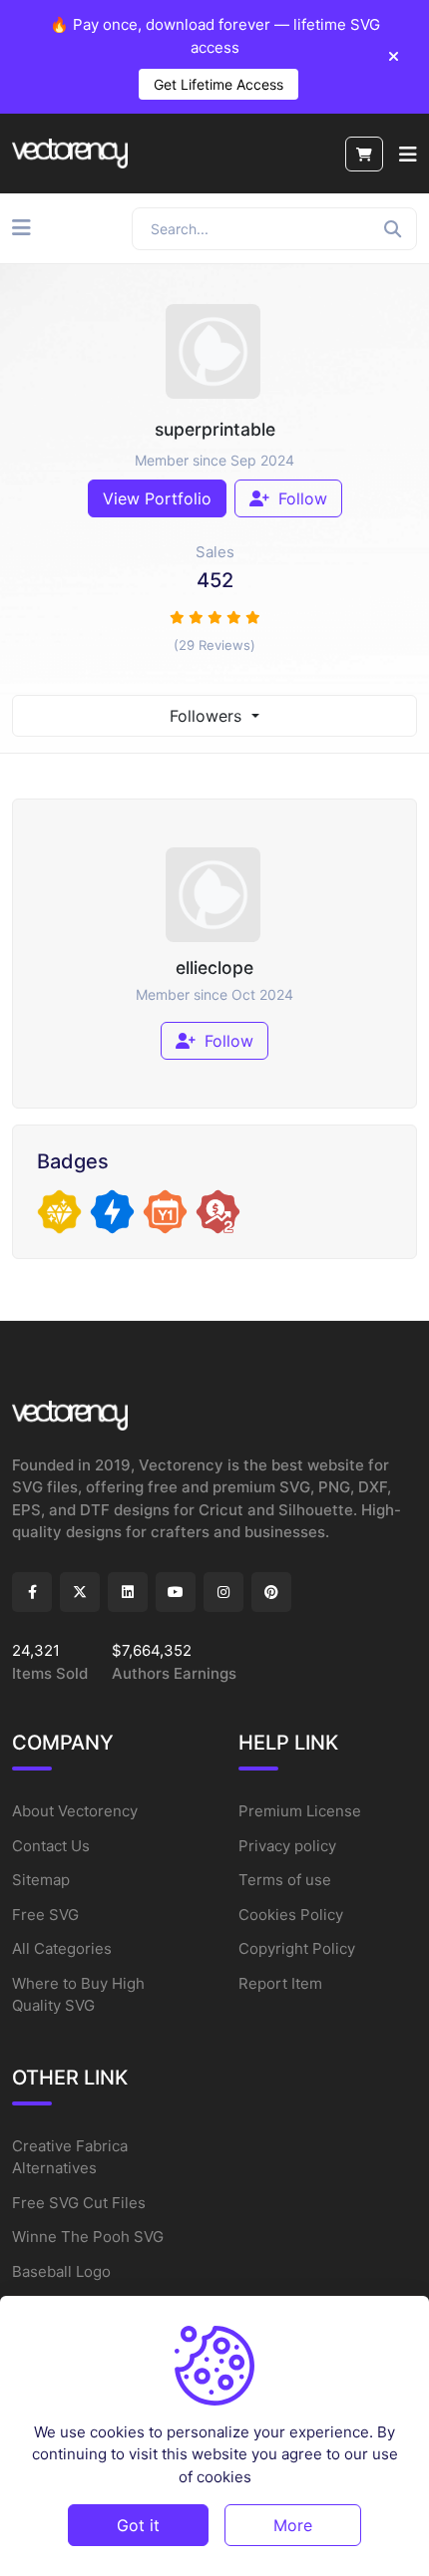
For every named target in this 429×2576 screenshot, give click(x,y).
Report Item (280, 1983)
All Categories (62, 1948)
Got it (138, 2525)
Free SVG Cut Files (79, 2203)
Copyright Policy (297, 1948)
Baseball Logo (61, 2271)
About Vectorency (75, 1811)
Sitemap (41, 1880)
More (293, 2525)
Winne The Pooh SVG (88, 2237)
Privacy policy (287, 1846)
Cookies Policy (291, 1915)
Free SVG (45, 1915)
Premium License (300, 1811)
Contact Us (51, 1846)
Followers (208, 716)
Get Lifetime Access (218, 84)
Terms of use (285, 1880)
